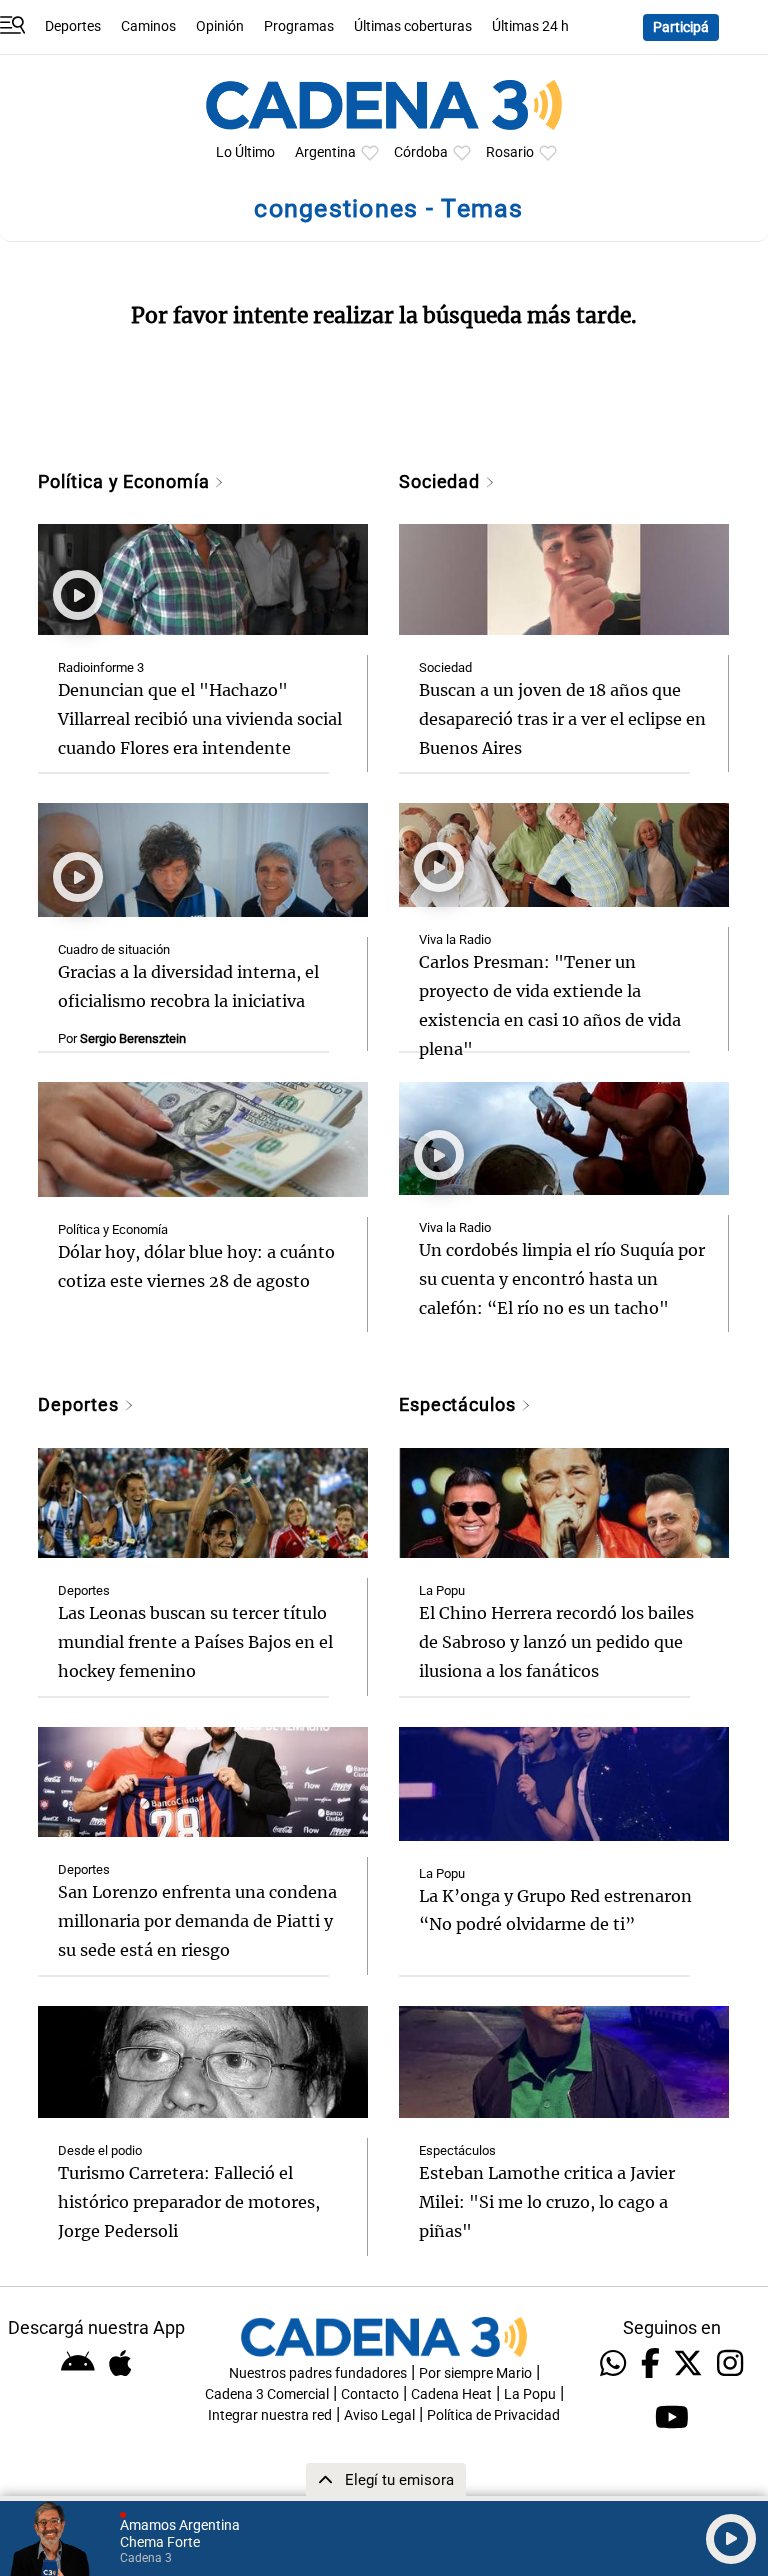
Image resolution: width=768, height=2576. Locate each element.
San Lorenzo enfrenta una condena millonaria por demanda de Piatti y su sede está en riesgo (197, 1921)
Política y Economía (126, 481)
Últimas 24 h (530, 26)
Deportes (73, 26)
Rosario (510, 152)
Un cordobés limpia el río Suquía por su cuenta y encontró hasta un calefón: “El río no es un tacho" (562, 1279)
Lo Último (245, 152)
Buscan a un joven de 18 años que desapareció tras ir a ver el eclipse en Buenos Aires (562, 719)
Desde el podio (100, 2150)
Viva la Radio (455, 939)
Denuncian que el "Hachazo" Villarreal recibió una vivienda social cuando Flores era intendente (200, 719)
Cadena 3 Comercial (267, 2394)
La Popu (442, 1590)
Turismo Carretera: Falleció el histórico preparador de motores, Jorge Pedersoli (189, 2202)
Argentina (325, 152)
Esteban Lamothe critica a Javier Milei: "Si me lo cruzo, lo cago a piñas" (547, 2202)
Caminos (148, 26)
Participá (681, 27)
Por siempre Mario (475, 2373)
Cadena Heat (451, 2394)
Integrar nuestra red (270, 2415)
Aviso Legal (379, 2415)
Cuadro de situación (114, 949)
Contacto (370, 2394)
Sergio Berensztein (133, 1038)
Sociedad (442, 481)
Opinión (220, 26)
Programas (299, 26)
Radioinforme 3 (101, 667)
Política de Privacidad (493, 2415)
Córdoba (421, 152)
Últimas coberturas (413, 26)
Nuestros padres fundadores (318, 2373)
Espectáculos (460, 1404)
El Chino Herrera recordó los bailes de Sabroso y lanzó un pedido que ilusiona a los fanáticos (556, 1642)
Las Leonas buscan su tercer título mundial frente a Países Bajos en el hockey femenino (195, 1642)
